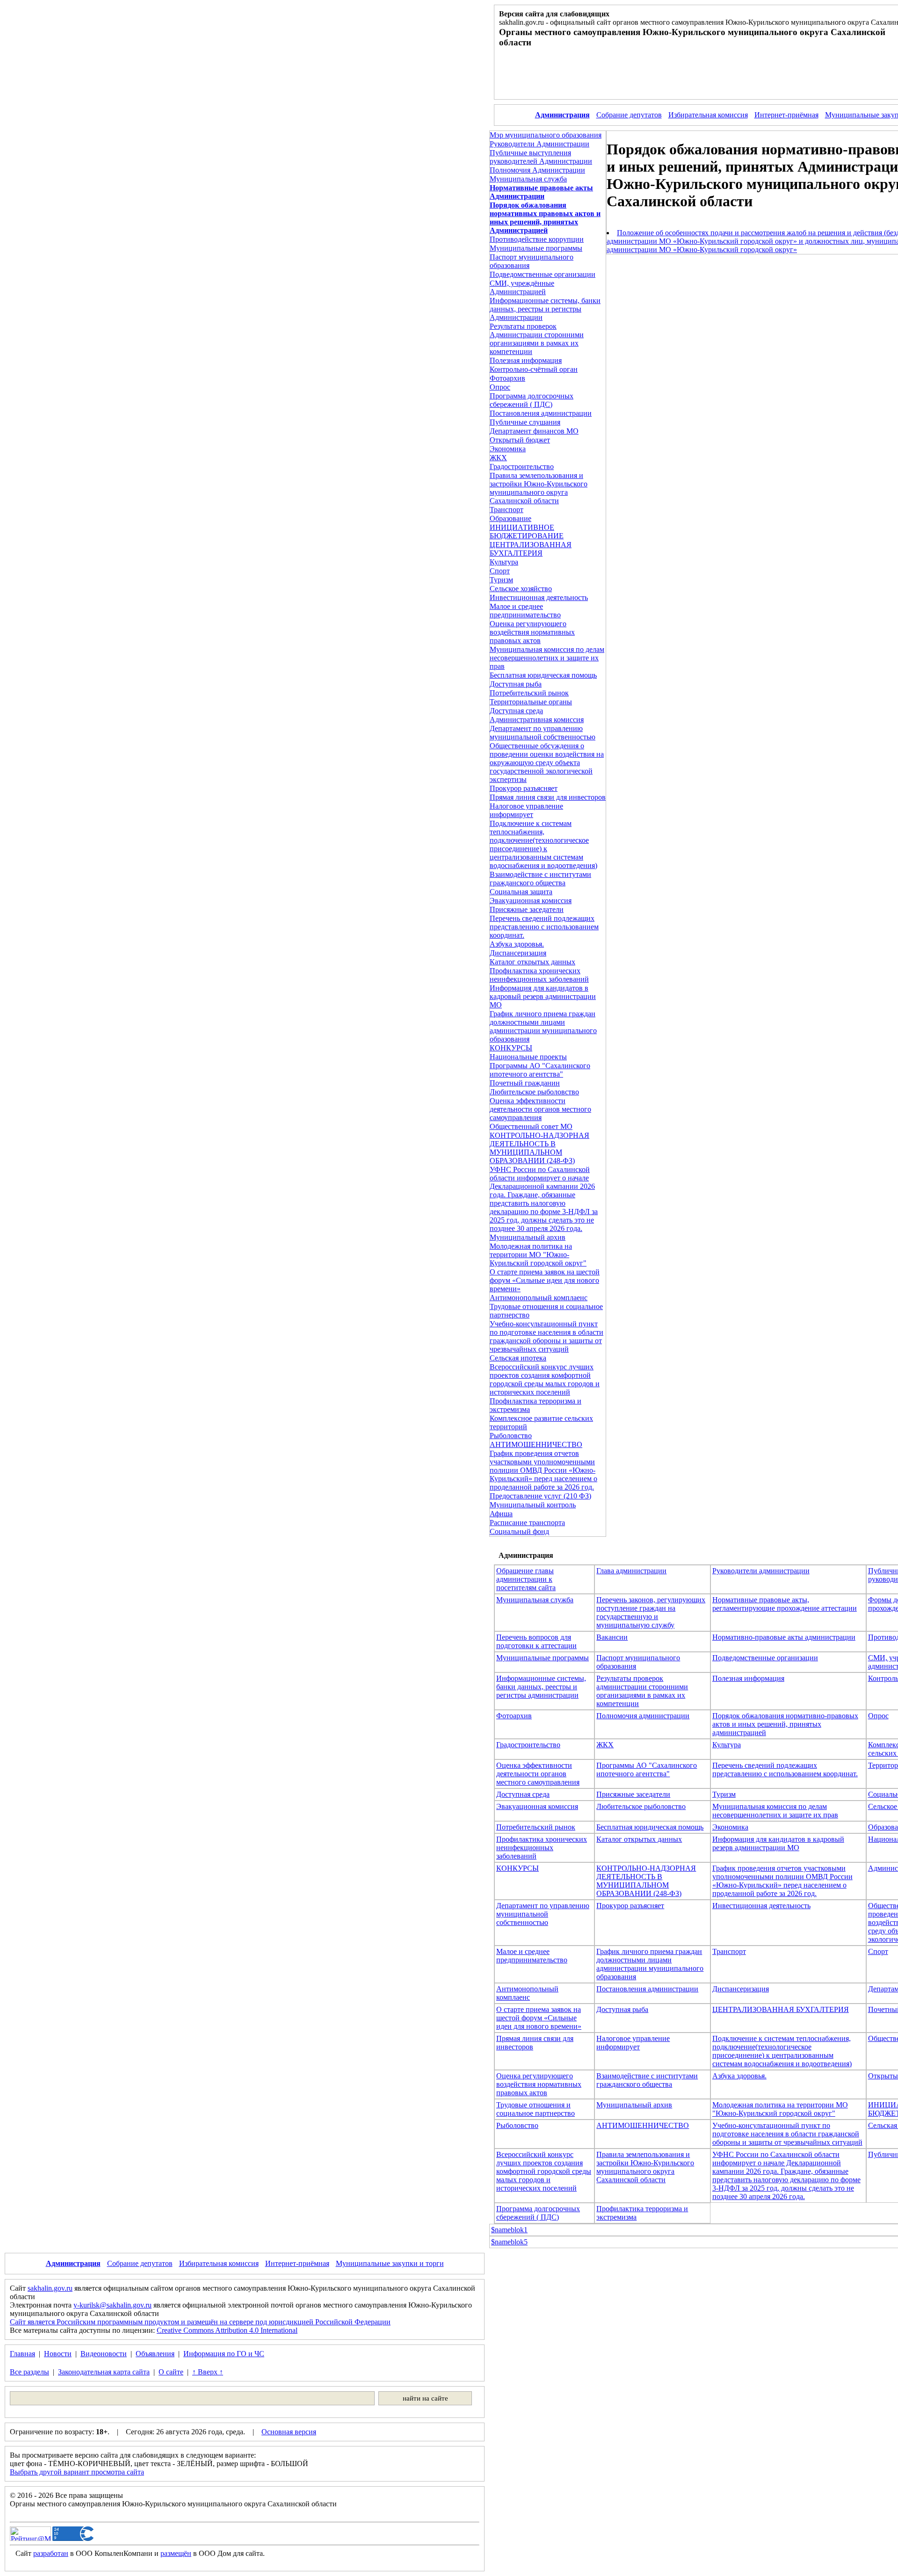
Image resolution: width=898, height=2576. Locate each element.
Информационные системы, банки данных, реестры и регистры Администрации (545, 309)
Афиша (501, 1514)
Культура (504, 562)
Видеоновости (104, 2354)
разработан (51, 2553)
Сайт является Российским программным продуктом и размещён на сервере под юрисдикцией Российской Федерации (200, 2322)
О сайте (171, 2372)
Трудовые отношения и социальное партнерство (536, 2109)
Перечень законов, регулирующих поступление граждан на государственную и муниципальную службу (651, 1612)
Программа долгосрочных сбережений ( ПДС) (532, 400)
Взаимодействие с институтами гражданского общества (540, 879)
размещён (176, 2553)
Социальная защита (521, 892)
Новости (58, 2354)
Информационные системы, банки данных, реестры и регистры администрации (541, 1687)
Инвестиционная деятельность (539, 597)
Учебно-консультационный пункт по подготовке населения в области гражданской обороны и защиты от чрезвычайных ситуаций (547, 1336)
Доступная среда (516, 711)
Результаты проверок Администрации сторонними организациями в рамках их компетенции (537, 339)
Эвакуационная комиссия (531, 901)
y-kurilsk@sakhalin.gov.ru (112, 2305)
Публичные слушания (525, 422)
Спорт (500, 571)
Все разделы (29, 2372)
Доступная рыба (516, 684)
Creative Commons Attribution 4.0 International (227, 2330)
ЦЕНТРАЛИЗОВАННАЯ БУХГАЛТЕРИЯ (531, 549)
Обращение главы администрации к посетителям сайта (526, 1579)
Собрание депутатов (629, 115)
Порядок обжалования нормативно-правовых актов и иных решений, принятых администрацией (785, 1724)
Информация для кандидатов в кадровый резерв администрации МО (543, 996)
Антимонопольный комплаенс (539, 1298)
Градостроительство (522, 467)
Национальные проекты (528, 1057)
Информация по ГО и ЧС (224, 2354)
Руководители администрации (761, 1571)
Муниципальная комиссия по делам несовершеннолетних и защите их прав (547, 658)
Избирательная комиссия (708, 115)
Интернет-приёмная (786, 115)
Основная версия (289, 2432)
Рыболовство (511, 1436)
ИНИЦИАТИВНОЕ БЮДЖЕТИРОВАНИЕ (527, 532)
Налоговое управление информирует (526, 810)
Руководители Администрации (540, 144)
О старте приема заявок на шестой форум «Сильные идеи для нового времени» (545, 1280)
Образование (511, 518)
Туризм (501, 580)
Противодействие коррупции (537, 239)
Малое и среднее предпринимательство (525, 611)
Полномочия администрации (643, 1716)
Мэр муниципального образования (546, 135)
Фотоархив (507, 378)
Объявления (155, 2354)
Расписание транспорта (527, 1523)
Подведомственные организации (543, 274)
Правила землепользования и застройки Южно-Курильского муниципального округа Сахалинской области (539, 488)
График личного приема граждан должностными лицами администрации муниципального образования (543, 1026)
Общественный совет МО (531, 1126)
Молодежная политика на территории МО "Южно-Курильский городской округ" (538, 1255)
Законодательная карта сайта (104, 2372)
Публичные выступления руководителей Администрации (541, 157)
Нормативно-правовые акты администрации (784, 1637)
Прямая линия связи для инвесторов (548, 797)
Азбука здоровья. (517, 944)
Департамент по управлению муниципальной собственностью (543, 733)
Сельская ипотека (518, 1358)
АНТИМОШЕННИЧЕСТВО (536, 1444)
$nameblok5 (509, 2242)
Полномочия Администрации (537, 170)
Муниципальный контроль (533, 1505)
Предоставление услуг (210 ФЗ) (540, 1496)
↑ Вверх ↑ (208, 2372)
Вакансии (612, 1637)
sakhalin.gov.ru (50, 2288)
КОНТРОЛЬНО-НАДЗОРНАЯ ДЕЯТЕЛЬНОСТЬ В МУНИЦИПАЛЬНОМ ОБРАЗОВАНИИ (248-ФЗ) (540, 1148)
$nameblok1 (509, 2230)
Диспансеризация (518, 953)
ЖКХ (498, 458)
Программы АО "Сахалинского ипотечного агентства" (540, 1070)
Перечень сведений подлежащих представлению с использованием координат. (544, 927)
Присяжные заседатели (527, 909)
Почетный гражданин (525, 1083)
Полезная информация (526, 360)
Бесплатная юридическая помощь (543, 675)
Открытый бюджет (520, 440)
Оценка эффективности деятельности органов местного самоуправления (540, 1109)
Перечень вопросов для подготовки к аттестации (536, 1641)
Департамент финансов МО (534, 431)
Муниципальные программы (536, 248)
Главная (22, 2354)
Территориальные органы (531, 702)
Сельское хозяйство (521, 589)
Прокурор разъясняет (524, 788)
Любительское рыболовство (534, 1092)
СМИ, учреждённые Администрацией (522, 287)
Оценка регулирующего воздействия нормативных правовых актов (532, 632)
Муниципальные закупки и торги (390, 2263)
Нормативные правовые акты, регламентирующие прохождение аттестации (785, 1604)
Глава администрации (631, 1571)
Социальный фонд (519, 1531)
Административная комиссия (537, 720)
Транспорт (507, 510)
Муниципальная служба (528, 179)
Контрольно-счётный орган (534, 369)
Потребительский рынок (529, 693)
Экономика (508, 449)
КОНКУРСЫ (511, 1048)
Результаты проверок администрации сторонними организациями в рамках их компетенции (642, 1691)
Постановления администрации (541, 413)
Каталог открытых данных (532, 962)
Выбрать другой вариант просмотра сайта (77, 2472)
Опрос (500, 387)
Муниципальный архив (528, 1237)
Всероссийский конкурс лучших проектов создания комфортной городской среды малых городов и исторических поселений (545, 1379)
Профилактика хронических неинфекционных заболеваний (539, 975)
